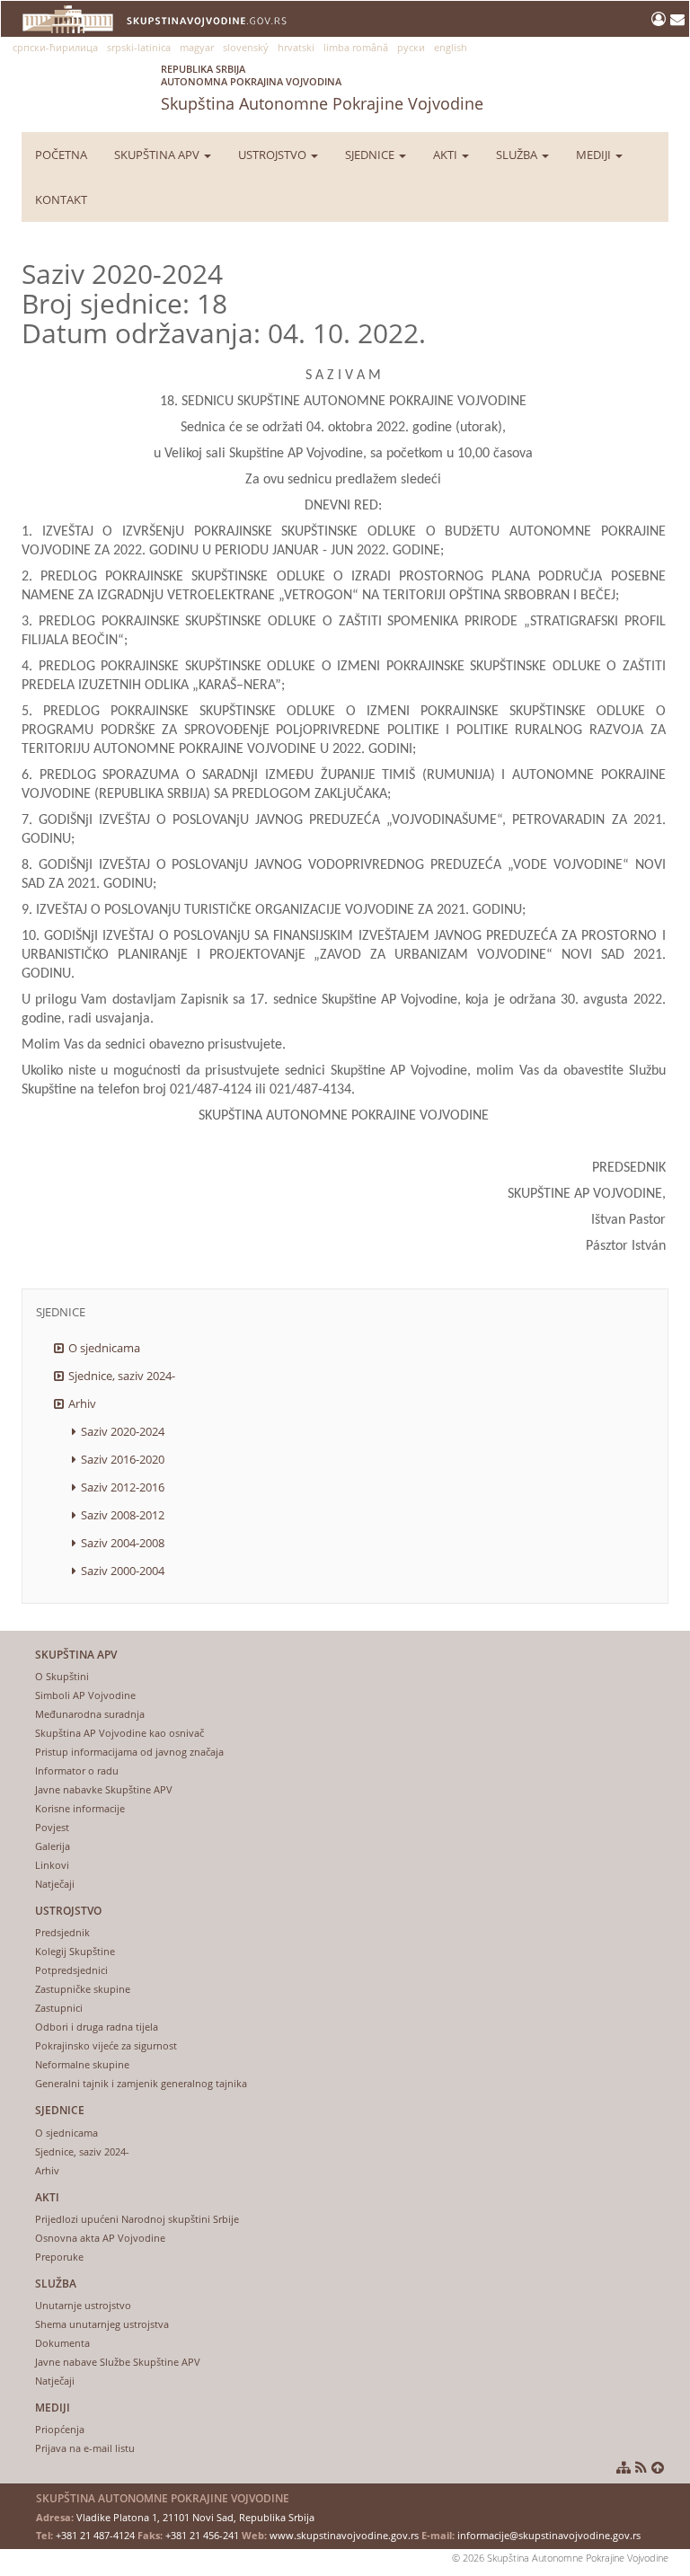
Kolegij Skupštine (75, 1951)
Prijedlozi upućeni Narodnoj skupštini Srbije (137, 2219)
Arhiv (82, 1403)
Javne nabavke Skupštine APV (104, 1789)
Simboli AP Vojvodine (85, 1695)
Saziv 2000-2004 (123, 1571)
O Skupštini (62, 1676)
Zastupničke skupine (83, 1989)
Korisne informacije (80, 1808)
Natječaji (55, 1884)
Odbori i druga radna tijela (97, 2027)
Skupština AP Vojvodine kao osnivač (119, 1733)
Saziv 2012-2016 (123, 1487)
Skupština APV (158, 155)
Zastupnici (59, 2008)
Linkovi (52, 1865)
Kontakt (61, 199)
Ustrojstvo (274, 155)
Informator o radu (77, 1770)
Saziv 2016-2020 (123, 1459)
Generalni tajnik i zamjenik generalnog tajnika (141, 2083)
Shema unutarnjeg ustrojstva (102, 2324)
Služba (518, 155)
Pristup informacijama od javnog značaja (129, 1752)
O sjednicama (104, 1348)
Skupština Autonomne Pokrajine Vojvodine (322, 88)
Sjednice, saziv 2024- (122, 1376)
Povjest (52, 1827)
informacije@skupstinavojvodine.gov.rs (549, 2535)
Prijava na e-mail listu (85, 2448)
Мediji (595, 155)
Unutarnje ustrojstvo (83, 2305)
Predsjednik (62, 1932)
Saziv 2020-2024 (123, 1431)
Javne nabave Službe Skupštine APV (118, 2362)
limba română (356, 47)
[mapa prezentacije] (624, 2467)
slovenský (246, 47)
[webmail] (677, 19)
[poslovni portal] (661, 19)
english (451, 47)
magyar (197, 47)
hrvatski (296, 47)
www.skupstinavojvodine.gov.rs (344, 2535)
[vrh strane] (658, 2467)
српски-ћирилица (55, 47)
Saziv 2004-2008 (123, 1543)
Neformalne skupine (82, 2064)
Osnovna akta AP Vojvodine (100, 2238)
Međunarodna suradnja (90, 1714)
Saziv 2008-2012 (123, 1515)
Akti (447, 155)
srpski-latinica (139, 47)
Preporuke (59, 2257)
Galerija (53, 1846)
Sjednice (371, 155)
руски (411, 47)
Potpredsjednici (71, 1970)
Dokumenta (62, 2343)
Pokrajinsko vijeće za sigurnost (106, 2045)
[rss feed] (641, 2467)
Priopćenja (60, 2429)
